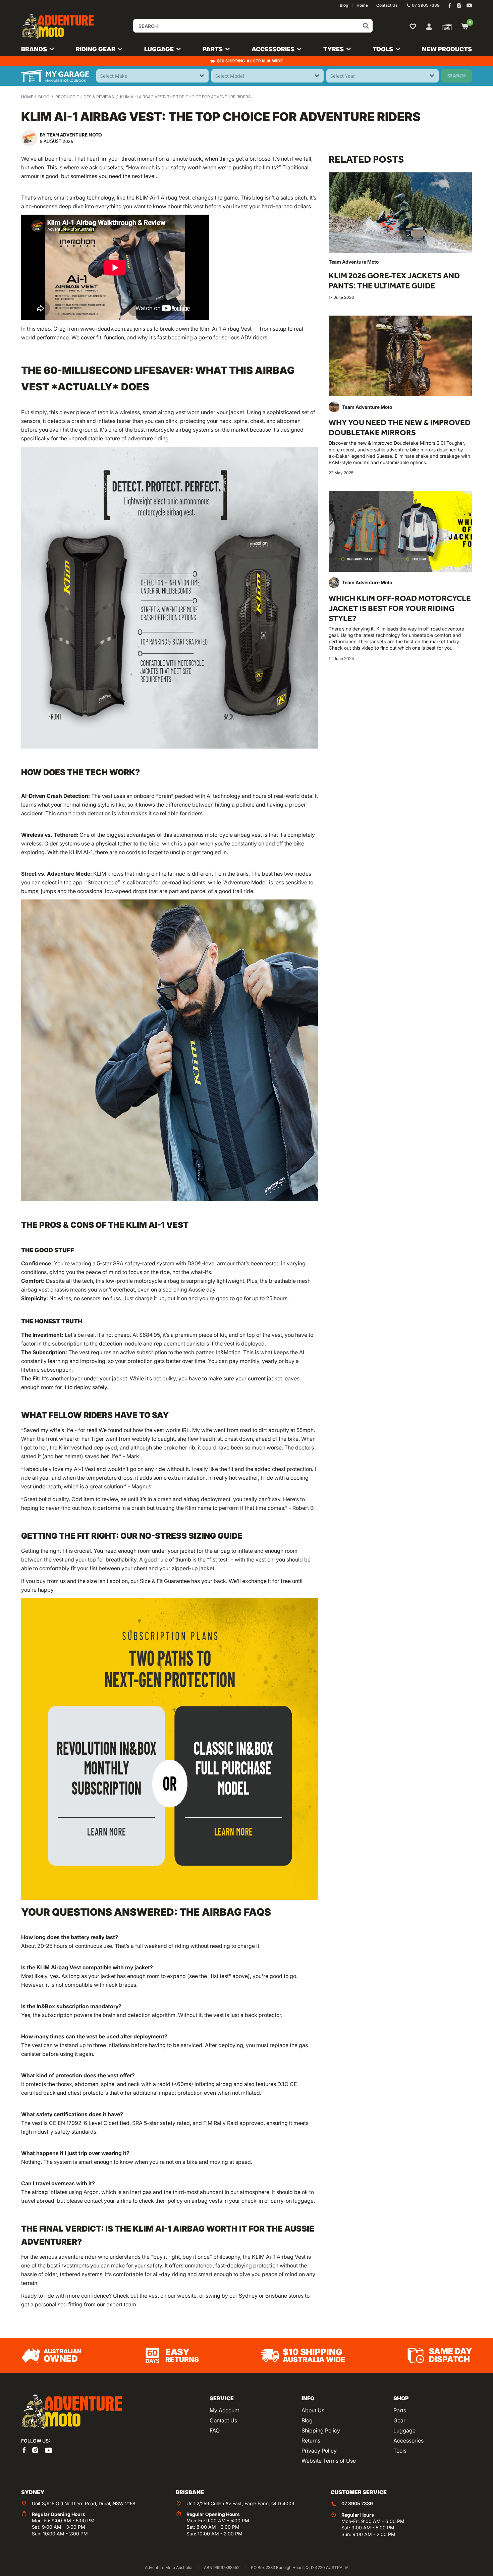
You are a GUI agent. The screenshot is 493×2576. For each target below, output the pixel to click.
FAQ (215, 2430)
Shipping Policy (321, 2430)
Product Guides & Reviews (85, 97)
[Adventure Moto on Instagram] (459, 6)
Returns (311, 2441)
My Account (224, 2410)
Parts (400, 2410)
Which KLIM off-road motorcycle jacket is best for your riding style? (400, 608)
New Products (447, 49)
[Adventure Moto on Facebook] (450, 6)
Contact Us (223, 2420)
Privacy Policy (319, 2451)
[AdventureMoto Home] (71, 2412)
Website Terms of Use (329, 2461)
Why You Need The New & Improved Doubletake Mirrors (400, 427)
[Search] (366, 26)
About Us (313, 2410)
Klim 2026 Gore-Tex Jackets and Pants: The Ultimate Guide (394, 281)
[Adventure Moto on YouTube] (469, 6)
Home (27, 97)
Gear (399, 2420)
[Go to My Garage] (446, 26)
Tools (400, 2451)
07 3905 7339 (357, 2503)
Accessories (408, 2441)
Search (457, 76)
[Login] (429, 26)
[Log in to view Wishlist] (414, 26)
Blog (44, 97)
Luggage (404, 2430)
